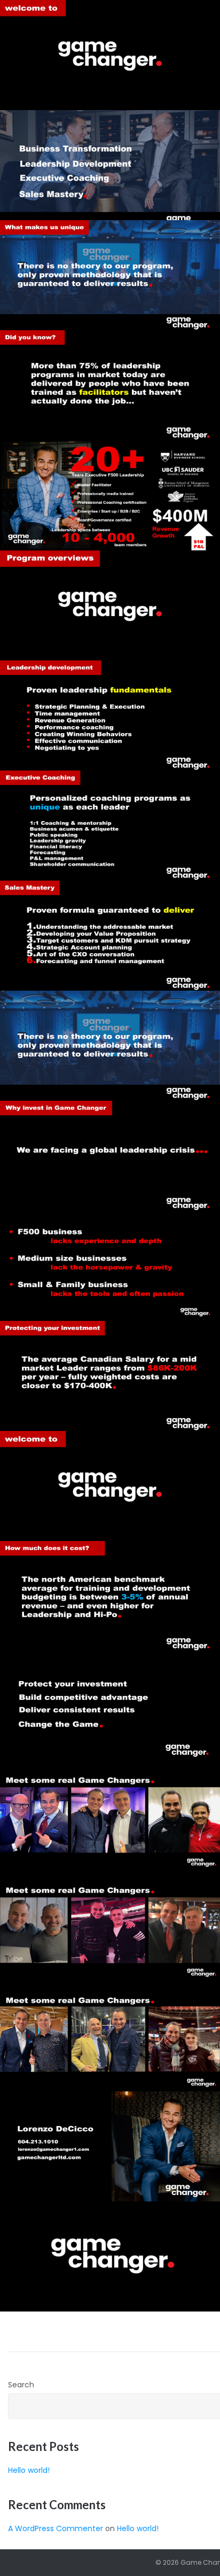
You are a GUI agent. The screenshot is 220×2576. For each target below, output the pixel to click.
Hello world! (29, 2470)
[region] (110, 605)
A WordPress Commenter (56, 2528)
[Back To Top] (194, 2550)
